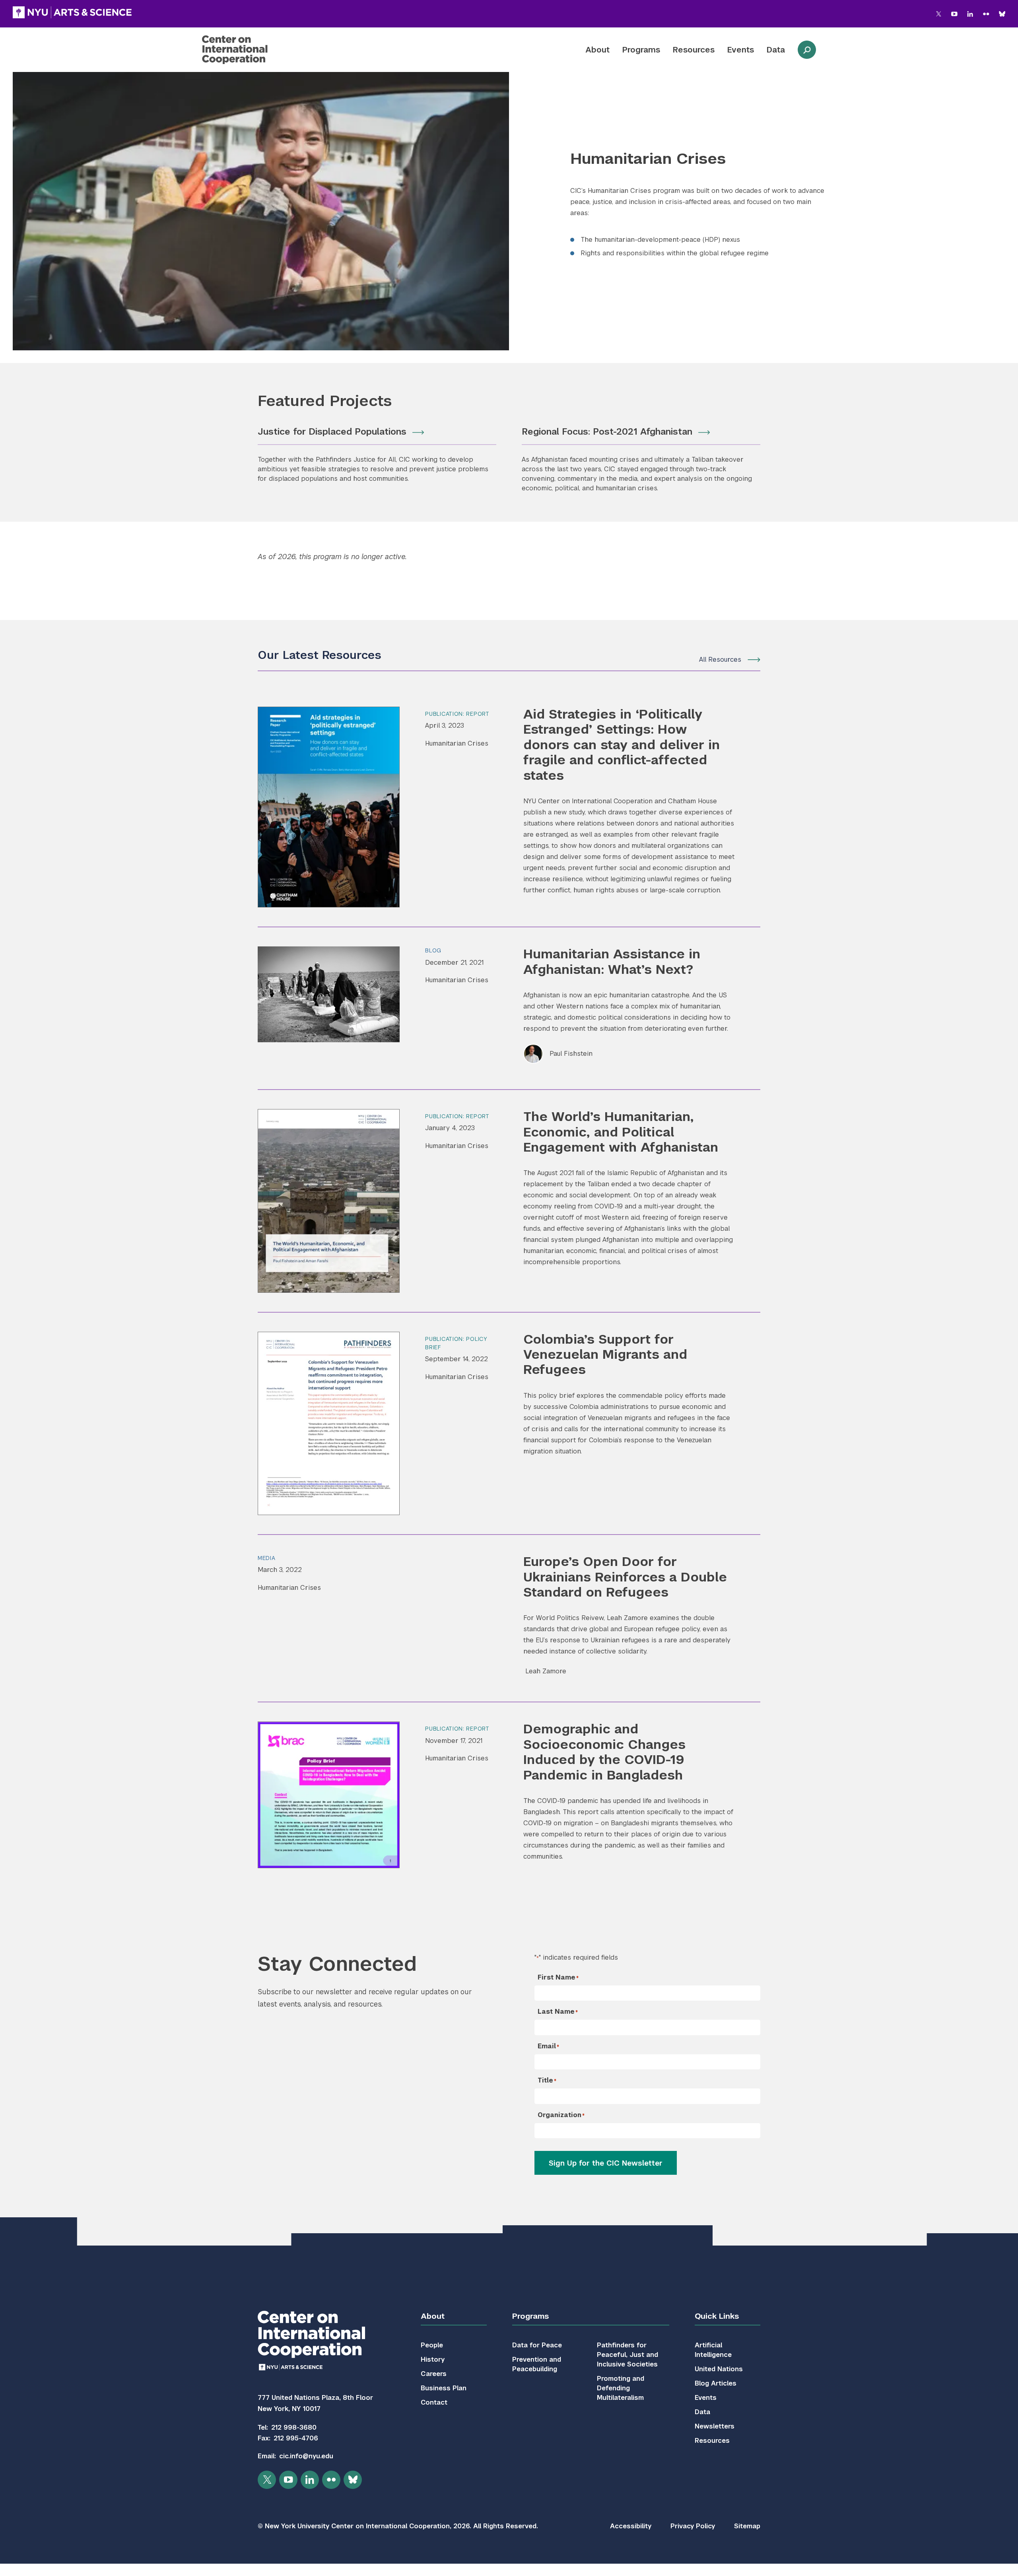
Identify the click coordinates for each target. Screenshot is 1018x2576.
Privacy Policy (693, 2526)
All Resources (720, 660)
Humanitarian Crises (457, 743)
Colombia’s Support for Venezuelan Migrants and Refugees (605, 1354)
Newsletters (715, 2426)
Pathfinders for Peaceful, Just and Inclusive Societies (628, 2355)
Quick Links (717, 2316)
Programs (641, 50)
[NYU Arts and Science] (72, 12)
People (432, 2345)
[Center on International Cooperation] (256, 50)
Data (776, 50)
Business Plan (444, 2388)
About (597, 50)
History (433, 2359)
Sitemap (747, 2526)
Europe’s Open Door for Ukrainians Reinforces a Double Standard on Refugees (625, 1577)
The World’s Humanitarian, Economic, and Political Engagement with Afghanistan (621, 1132)
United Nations (719, 2369)
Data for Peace (537, 2345)
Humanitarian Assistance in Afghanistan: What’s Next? (612, 961)
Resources (694, 50)
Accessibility (631, 2526)
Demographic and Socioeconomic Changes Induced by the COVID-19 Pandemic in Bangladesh (604, 1752)
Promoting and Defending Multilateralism (621, 2388)
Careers (434, 2374)
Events (741, 50)
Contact (434, 2402)
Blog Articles (716, 2383)
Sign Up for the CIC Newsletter (606, 2163)
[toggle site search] (807, 50)
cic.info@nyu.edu (306, 2456)
